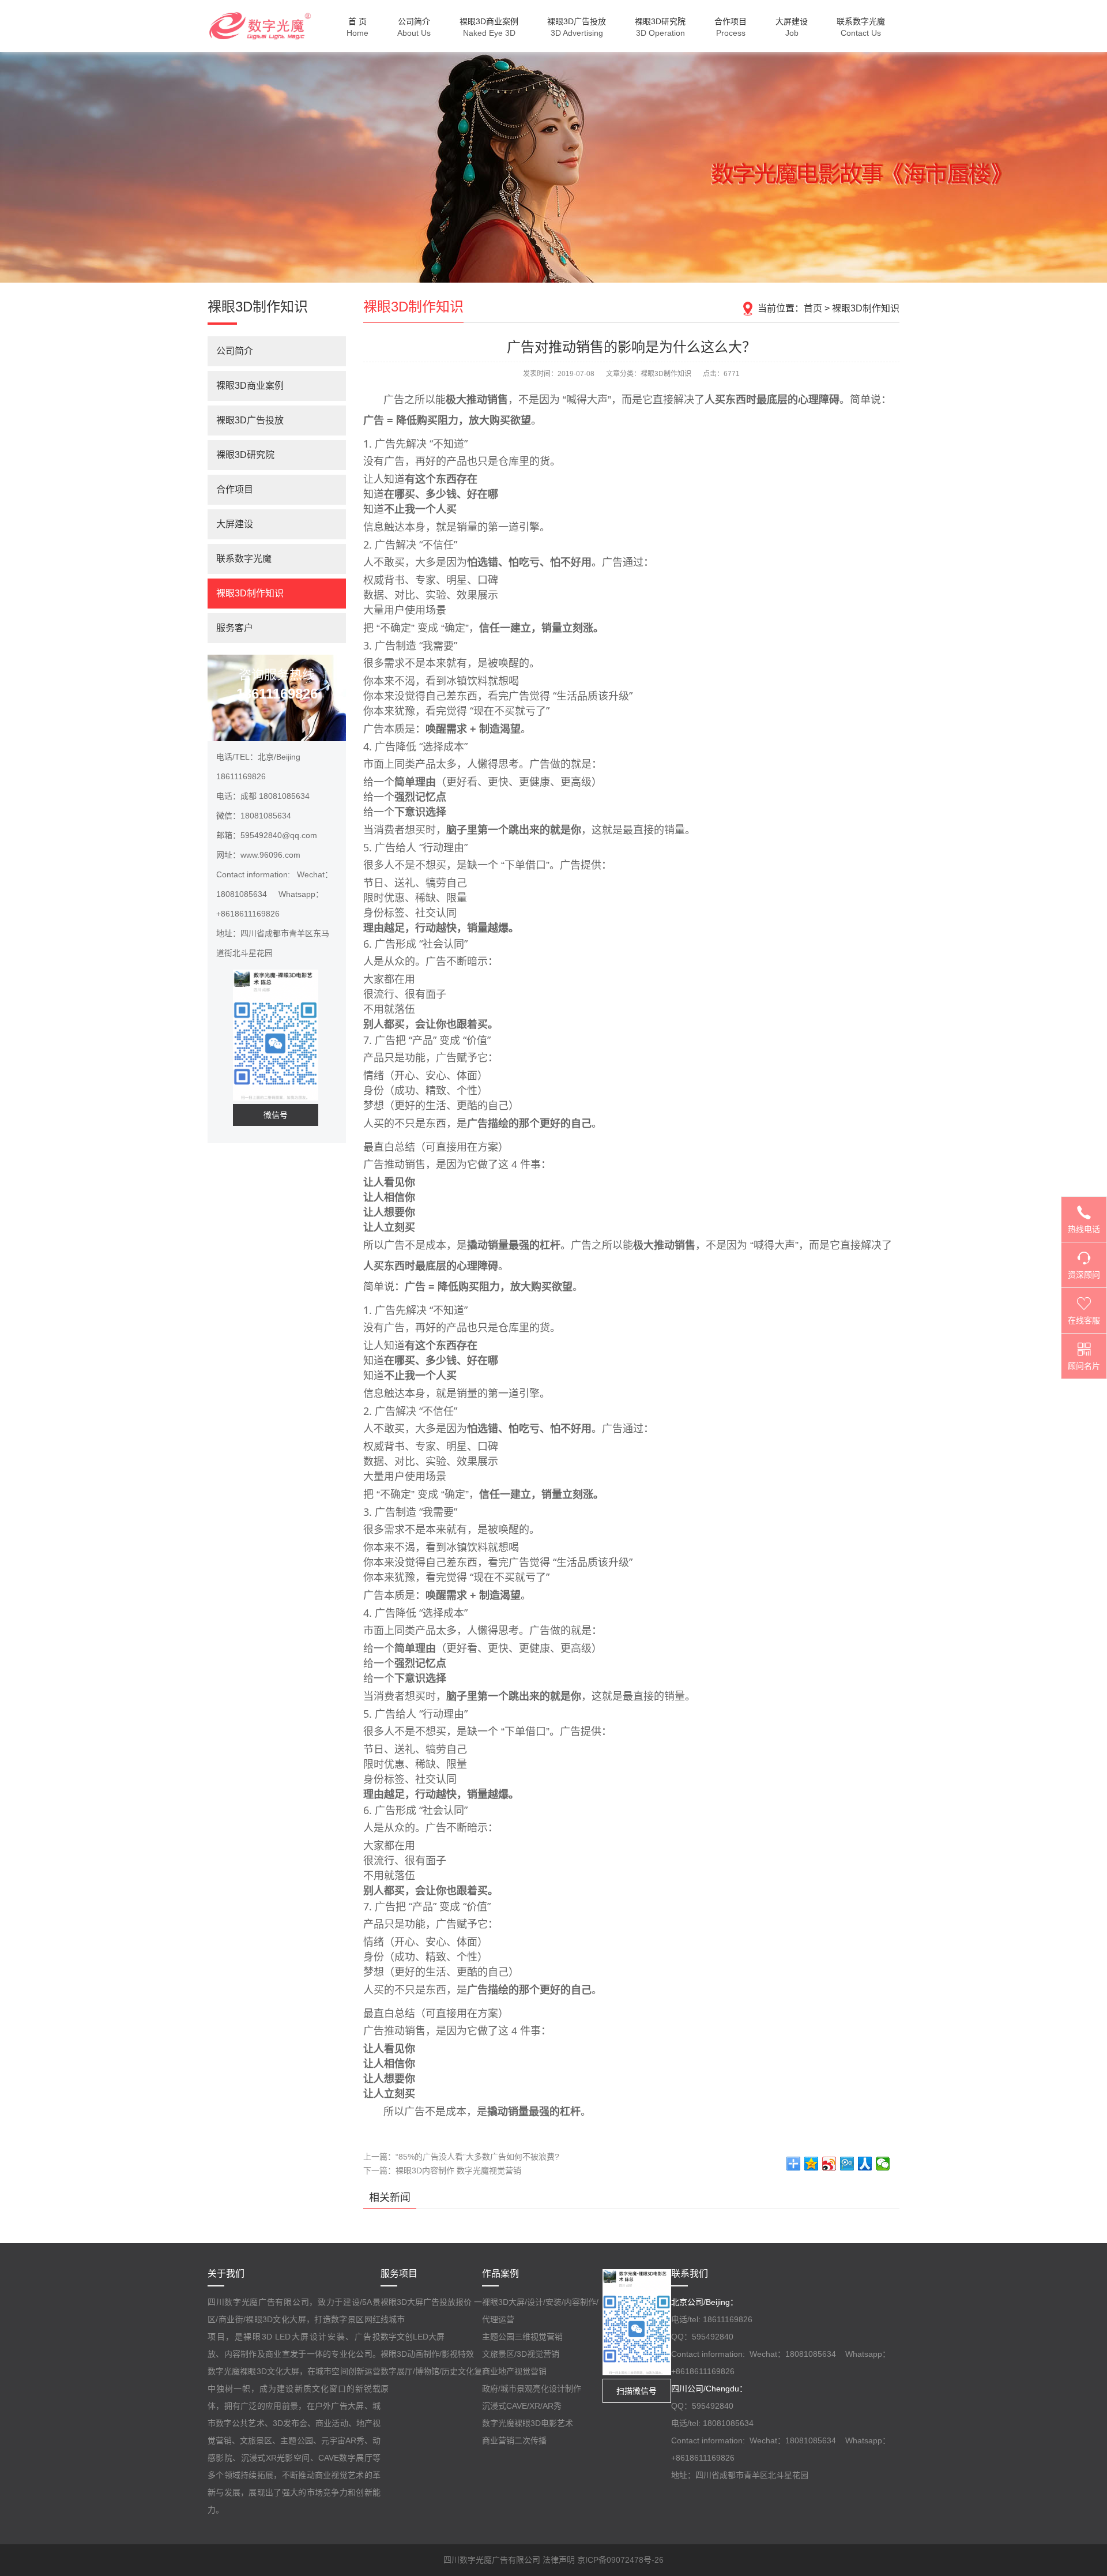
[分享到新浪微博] (829, 2164)
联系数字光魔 (244, 559)
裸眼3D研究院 (245, 455)
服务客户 (235, 628)
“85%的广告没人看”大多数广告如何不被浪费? (477, 2157)
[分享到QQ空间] (812, 2164)
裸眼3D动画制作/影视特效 (427, 2354)
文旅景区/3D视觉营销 (521, 2354)
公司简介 (235, 351)
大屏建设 (235, 524)
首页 (813, 308)
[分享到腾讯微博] (847, 2164)
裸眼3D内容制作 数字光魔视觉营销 (458, 2171)
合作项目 (235, 489)
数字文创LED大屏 (413, 2337)
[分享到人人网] (865, 2164)
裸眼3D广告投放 (250, 420)
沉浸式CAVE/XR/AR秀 (522, 2406)
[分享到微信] (883, 2164)
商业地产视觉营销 (514, 2371)
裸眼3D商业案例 (250, 386)
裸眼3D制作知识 (866, 308)
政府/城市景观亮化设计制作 (532, 2389)
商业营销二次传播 (514, 2440)
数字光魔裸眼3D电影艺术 (528, 2423)
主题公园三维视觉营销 (522, 2337)
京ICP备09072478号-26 (620, 2560)
